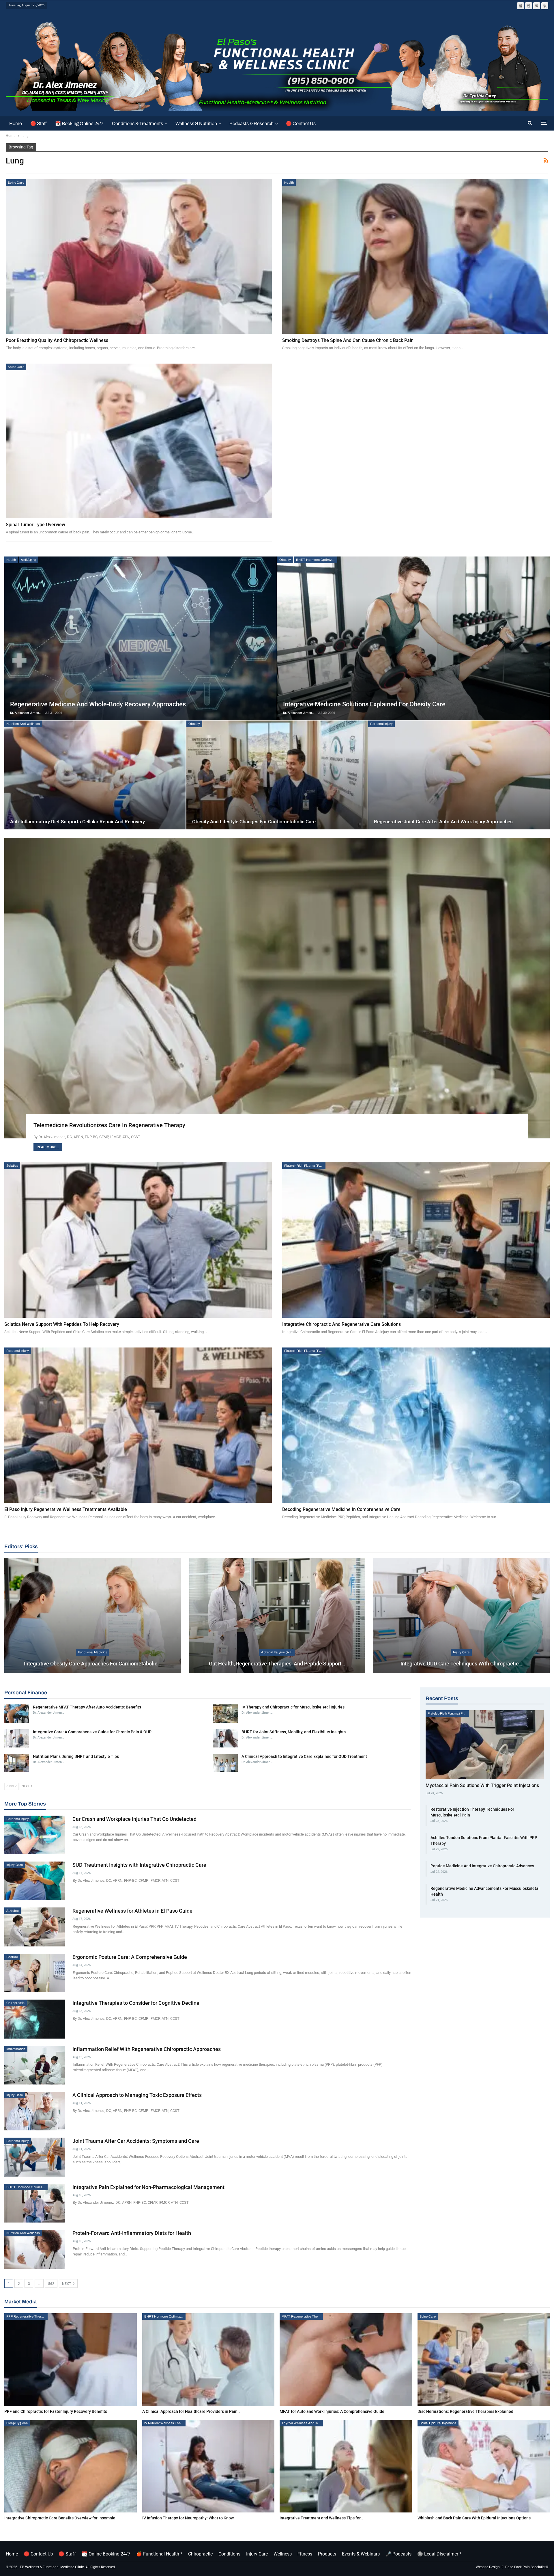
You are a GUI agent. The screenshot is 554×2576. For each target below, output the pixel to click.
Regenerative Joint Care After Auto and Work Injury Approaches (443, 822)
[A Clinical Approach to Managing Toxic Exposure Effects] (35, 2111)
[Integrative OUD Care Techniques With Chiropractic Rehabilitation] (461, 1615)
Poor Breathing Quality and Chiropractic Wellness (57, 340)
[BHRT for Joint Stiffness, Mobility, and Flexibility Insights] (225, 1739)
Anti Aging (28, 560)
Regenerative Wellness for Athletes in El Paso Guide (132, 1911)
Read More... (48, 1147)
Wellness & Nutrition (196, 123)
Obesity (285, 560)
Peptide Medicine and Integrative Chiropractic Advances (482, 1866)
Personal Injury (381, 724)
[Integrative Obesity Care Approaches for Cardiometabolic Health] (93, 1615)
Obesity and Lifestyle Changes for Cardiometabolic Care (254, 822)
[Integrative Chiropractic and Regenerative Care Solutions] (416, 1240)
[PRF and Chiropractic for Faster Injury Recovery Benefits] (71, 2360)
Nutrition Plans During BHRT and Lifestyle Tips (76, 1756)
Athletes (13, 1911)
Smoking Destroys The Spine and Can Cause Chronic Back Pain (348, 340)
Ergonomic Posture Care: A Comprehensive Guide (130, 1957)
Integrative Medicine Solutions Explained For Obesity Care (364, 704)
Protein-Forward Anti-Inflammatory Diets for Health (132, 2233)
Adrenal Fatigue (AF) (277, 1652)
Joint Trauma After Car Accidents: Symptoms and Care (136, 2141)
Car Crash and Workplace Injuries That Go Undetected (134, 1819)
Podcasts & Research (251, 123)
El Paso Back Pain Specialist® (525, 2567)
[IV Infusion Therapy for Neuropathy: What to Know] (208, 2466)
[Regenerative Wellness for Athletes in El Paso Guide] (35, 1927)
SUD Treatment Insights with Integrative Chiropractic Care (139, 1865)
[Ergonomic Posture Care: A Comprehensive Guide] (35, 1973)
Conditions (229, 2554)
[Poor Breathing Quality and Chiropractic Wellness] (139, 257)
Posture (12, 1957)
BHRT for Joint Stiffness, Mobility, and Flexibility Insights (294, 1732)
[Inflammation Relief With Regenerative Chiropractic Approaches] (35, 2065)
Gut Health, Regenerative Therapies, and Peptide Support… (277, 1664)
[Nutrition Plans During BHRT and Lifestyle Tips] (17, 1763)
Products (327, 2554)
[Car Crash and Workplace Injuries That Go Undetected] (35, 1835)
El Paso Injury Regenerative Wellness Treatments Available (66, 1509)
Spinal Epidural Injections (438, 2423)
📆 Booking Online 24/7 (79, 123)
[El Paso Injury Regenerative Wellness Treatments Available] (138, 1425)
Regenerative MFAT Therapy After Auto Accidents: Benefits (87, 1707)
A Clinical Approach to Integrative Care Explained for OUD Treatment (304, 1756)
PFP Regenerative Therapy (27, 2316)
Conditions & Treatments (137, 123)
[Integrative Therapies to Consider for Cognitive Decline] (35, 2019)
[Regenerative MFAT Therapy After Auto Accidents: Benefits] (17, 1714)
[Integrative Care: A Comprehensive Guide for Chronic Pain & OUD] (17, 1739)
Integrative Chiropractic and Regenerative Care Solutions (341, 1324)
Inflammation (16, 2049)
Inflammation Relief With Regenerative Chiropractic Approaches (147, 2049)
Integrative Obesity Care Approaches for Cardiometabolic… (92, 1664)
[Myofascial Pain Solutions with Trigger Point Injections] (485, 1745)
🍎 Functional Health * (159, 2554)
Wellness (283, 2554)
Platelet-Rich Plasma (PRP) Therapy (305, 1166)
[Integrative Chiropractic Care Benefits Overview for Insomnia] (71, 2466)
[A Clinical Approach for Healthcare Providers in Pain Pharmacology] (208, 2360)
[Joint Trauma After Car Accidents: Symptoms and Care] (35, 2157)
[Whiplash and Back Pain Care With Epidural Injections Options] (484, 2466)
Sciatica (12, 1166)
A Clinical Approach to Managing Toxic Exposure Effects (137, 2095)
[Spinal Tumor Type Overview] (139, 441)
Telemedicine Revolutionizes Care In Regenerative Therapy (109, 1125)
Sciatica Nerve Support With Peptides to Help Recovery (62, 1324)
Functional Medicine (93, 1652)
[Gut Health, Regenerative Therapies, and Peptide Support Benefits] (277, 1615)
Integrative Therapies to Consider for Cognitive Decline (136, 2003)
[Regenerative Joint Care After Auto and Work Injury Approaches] (459, 775)
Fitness (305, 2554)
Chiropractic (16, 2003)
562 (51, 2284)
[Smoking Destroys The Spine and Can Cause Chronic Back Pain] (415, 257)
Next (67, 2284)
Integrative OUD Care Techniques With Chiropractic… (461, 1664)
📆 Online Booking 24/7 (106, 2554)
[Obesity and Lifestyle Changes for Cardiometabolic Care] (277, 775)
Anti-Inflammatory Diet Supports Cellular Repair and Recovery (77, 822)
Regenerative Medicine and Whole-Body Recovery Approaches (98, 704)
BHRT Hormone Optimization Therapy (317, 560)
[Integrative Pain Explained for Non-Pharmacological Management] (35, 2203)
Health (289, 183)
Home (16, 123)
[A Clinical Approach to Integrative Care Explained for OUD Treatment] (225, 1763)
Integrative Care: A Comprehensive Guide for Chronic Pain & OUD (92, 1732)
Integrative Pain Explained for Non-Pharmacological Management (148, 2187)
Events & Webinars (361, 2554)
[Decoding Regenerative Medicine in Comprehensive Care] (416, 1425)
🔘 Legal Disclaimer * (439, 2554)
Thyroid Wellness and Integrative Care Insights (302, 2423)
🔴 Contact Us (301, 123)
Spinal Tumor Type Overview (35, 525)
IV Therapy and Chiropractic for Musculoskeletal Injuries (293, 1707)
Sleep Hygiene (17, 2423)
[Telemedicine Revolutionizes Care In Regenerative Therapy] (277, 988)
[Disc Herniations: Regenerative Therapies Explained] (484, 2360)
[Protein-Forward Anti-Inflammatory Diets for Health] (35, 2249)
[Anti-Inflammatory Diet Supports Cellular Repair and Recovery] (95, 775)
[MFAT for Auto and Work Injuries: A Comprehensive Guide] (346, 2360)
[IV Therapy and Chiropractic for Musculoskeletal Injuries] (225, 1714)
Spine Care (16, 183)
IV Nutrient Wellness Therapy (165, 2423)
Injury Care (461, 1652)
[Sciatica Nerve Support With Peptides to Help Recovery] (138, 1240)
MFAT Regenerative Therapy (302, 2316)
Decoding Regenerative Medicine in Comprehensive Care (341, 1509)
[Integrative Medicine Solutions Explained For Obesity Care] (413, 638)
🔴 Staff (39, 123)
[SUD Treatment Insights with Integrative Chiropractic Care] (35, 1881)
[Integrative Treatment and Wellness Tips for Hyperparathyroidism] (346, 2466)
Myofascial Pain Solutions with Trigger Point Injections (482, 1785)
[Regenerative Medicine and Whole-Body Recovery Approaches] (141, 638)
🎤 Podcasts (398, 2554)
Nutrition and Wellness (23, 724)
